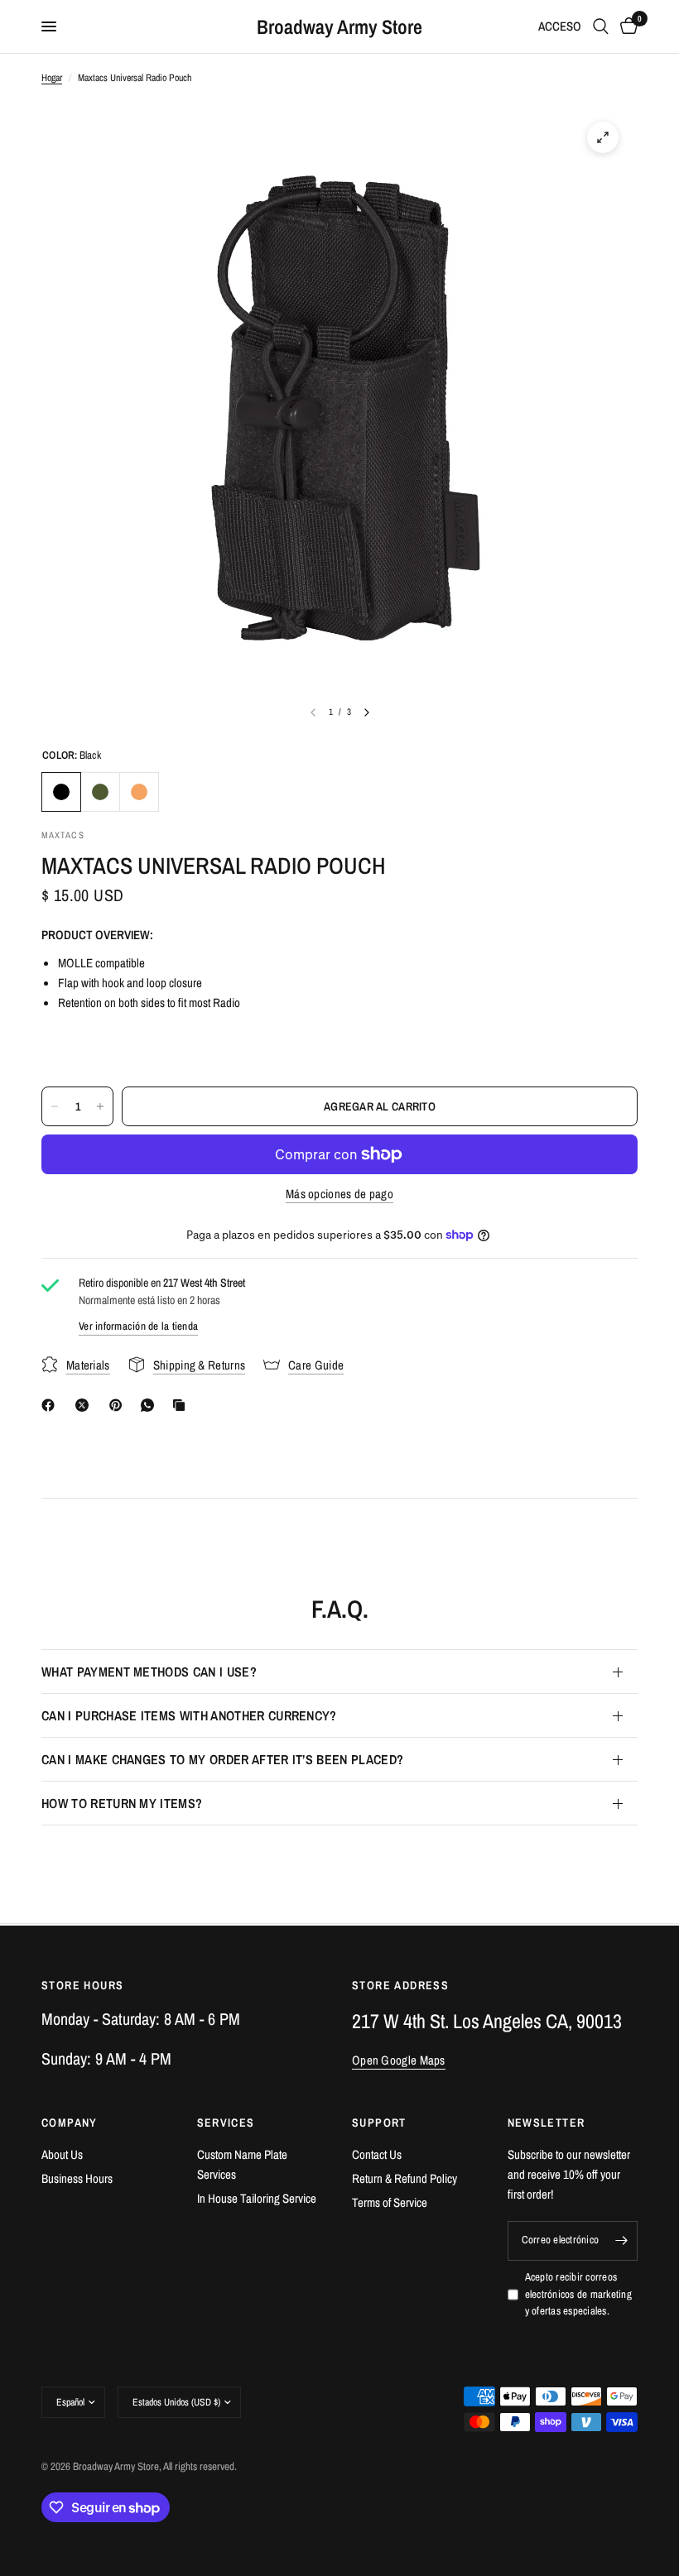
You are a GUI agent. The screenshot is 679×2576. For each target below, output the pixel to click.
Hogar (52, 78)
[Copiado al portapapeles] (182, 1405)
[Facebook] (51, 1405)
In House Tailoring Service (257, 2198)
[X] (85, 1405)
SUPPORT (379, 2123)
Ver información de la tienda (138, 1326)
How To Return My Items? (122, 1803)
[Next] (367, 712)
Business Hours (77, 2178)
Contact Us (377, 2154)
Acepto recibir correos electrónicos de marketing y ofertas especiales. (579, 2294)
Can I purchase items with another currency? (189, 1715)
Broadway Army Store (339, 26)
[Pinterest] (119, 1405)
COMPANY (70, 2123)
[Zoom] (603, 137)
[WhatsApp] (151, 1405)
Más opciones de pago (339, 1194)
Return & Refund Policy (405, 2178)
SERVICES (226, 2123)
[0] (626, 26)
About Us (62, 2154)
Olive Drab (100, 792)
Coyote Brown (139, 792)
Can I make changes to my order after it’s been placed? (222, 1759)
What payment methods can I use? (149, 1672)
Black (61, 792)
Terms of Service (390, 2202)
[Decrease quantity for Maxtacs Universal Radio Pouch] (55, 1106)
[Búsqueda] (601, 26)
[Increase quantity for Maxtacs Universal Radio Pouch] (100, 1106)
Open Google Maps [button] (399, 2060)
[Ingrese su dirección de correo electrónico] (621, 2241)
